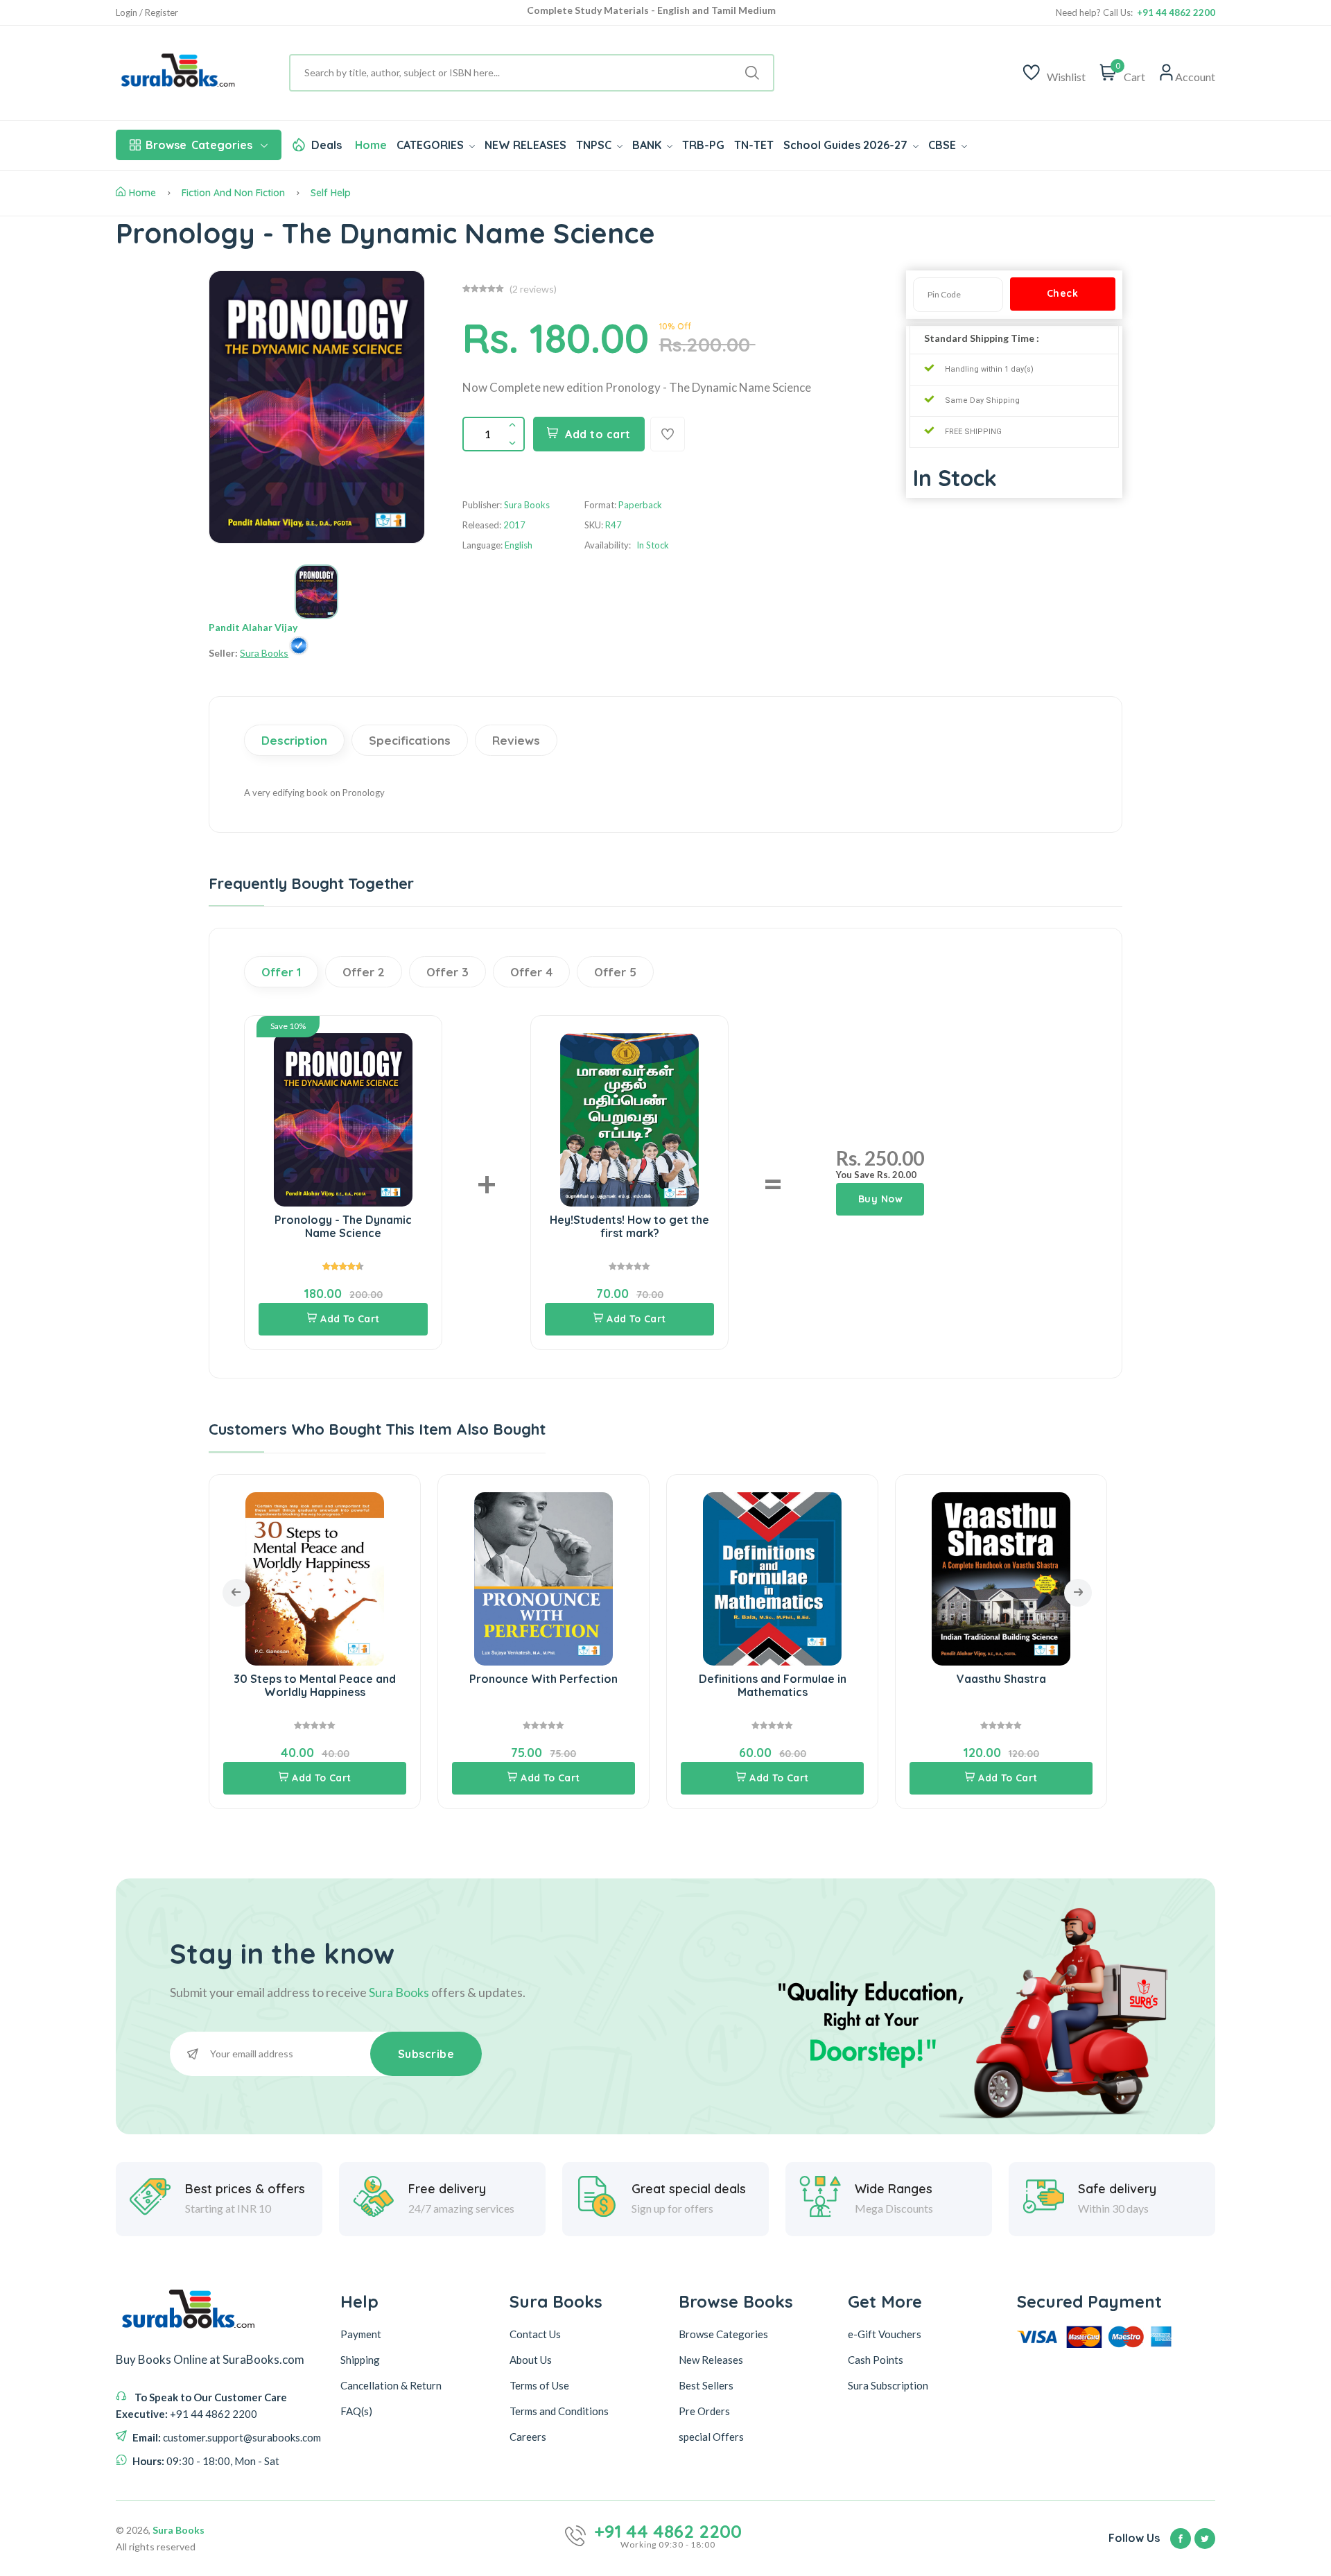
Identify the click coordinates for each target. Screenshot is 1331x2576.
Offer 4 (531, 972)
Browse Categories (723, 2333)
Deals (327, 145)
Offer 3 (447, 972)
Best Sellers (706, 2385)
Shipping (360, 2359)
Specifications (410, 740)
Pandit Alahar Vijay (253, 627)
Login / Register (147, 13)
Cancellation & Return (391, 2385)
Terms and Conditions (559, 2410)
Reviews (516, 740)
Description (294, 740)
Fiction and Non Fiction (233, 193)
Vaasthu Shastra (1001, 1679)
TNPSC (595, 145)
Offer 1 (281, 972)
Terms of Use (539, 2385)
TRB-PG (703, 145)
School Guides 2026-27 (847, 145)
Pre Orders (704, 2410)
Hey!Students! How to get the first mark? (629, 1226)
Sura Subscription (888, 2385)
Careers (528, 2436)
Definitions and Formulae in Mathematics (773, 1685)
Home (371, 145)
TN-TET (754, 145)
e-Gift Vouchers (885, 2333)
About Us (531, 2359)
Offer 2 (364, 972)
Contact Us (535, 2333)
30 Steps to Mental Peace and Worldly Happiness (315, 1685)
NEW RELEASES (525, 145)
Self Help (331, 193)
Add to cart (598, 434)
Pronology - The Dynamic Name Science (343, 1226)
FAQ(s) (356, 2410)
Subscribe (426, 2054)
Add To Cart (350, 1319)
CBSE (943, 145)
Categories (199, 145)
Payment (361, 2333)
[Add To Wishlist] (668, 434)
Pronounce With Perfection (543, 1679)
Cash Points (876, 2359)
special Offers (711, 2436)
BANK (648, 145)
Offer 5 (615, 972)
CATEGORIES (432, 145)
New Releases (711, 2359)
